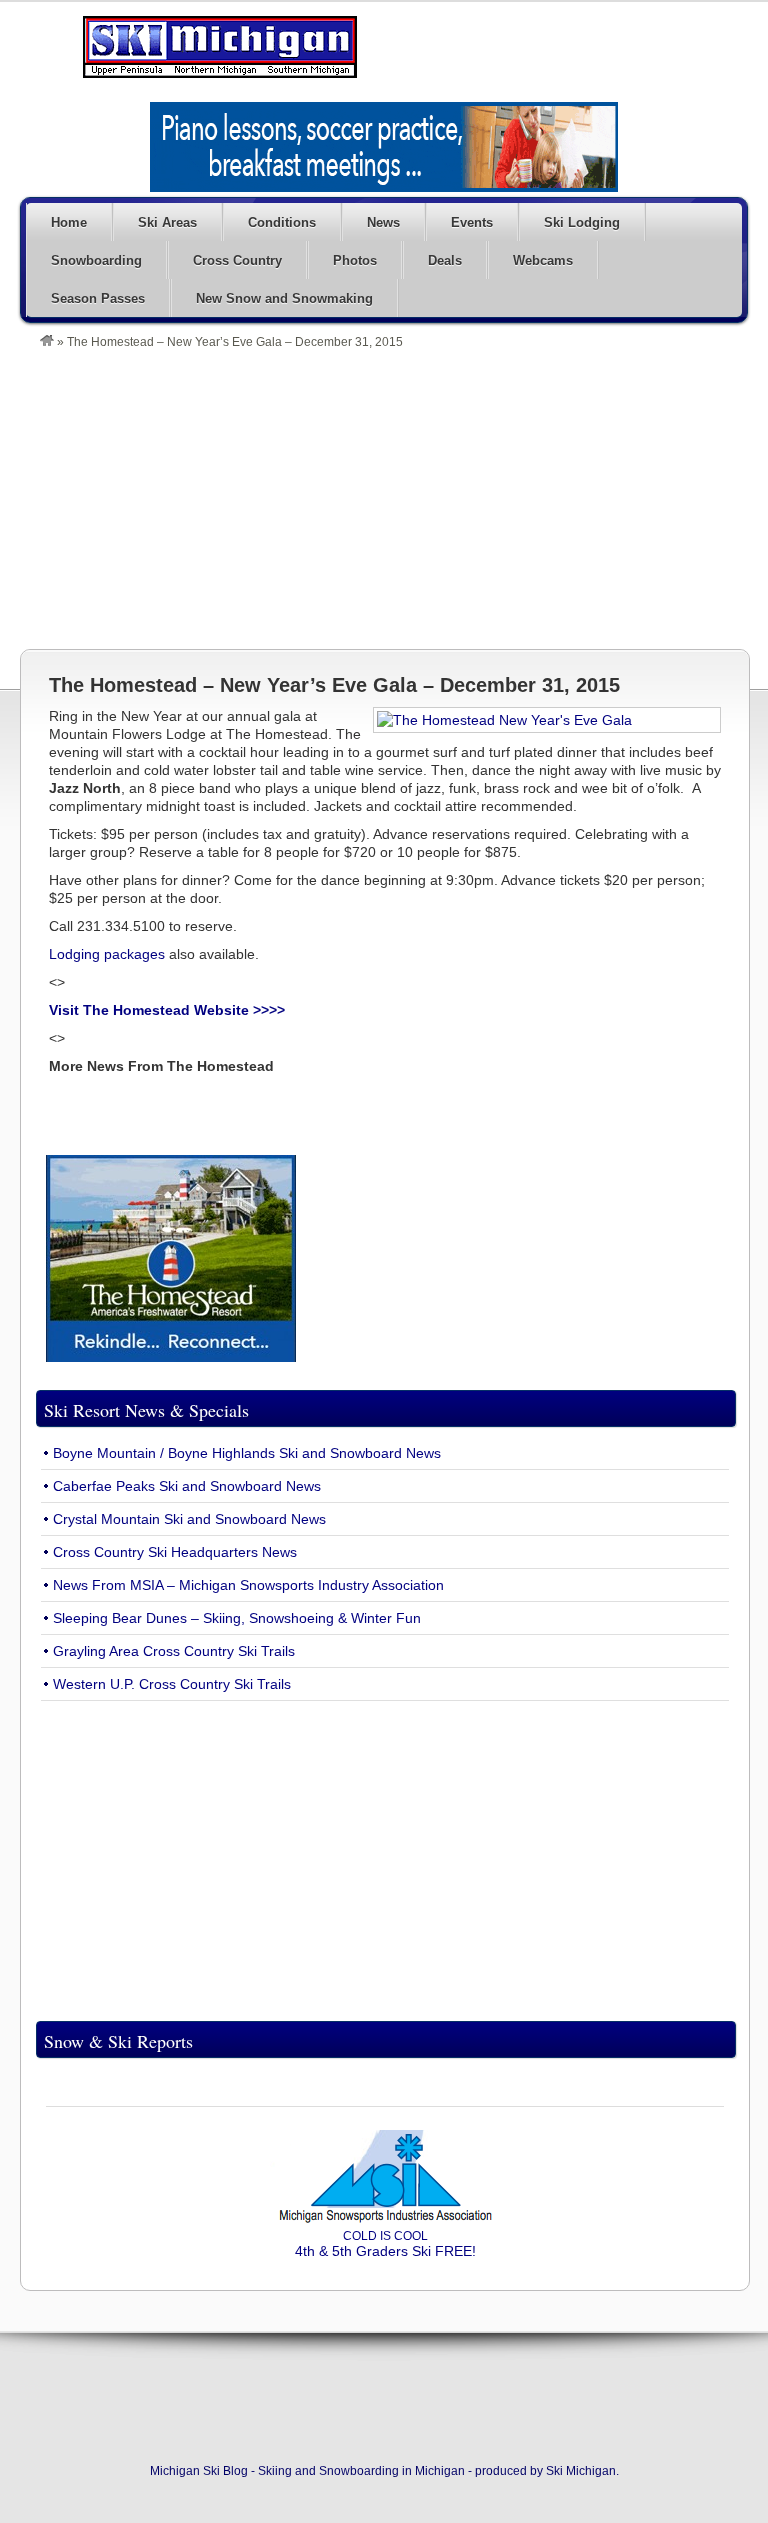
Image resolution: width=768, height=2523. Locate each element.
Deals (445, 260)
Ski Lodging (582, 222)
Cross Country (237, 260)
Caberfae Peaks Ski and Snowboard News (187, 1486)
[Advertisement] (394, 499)
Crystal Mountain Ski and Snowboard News (189, 1519)
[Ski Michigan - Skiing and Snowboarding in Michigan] (47, 342)
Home (69, 222)
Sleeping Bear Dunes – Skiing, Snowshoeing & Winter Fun (237, 1618)
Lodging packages (109, 954)
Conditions (282, 222)
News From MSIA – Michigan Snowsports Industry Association (248, 1585)
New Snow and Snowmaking (284, 298)
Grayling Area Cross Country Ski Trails (174, 1651)
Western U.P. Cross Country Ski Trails (172, 1684)
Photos (355, 260)
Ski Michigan (581, 2471)
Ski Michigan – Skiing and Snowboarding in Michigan (220, 47)
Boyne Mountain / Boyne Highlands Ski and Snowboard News (247, 1453)
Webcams (543, 260)
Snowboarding (96, 260)
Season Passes (98, 298)
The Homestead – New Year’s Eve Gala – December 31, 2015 (334, 685)
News (383, 222)
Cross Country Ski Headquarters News (175, 1552)
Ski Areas (167, 222)
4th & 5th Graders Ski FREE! (385, 2244)
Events (472, 222)
